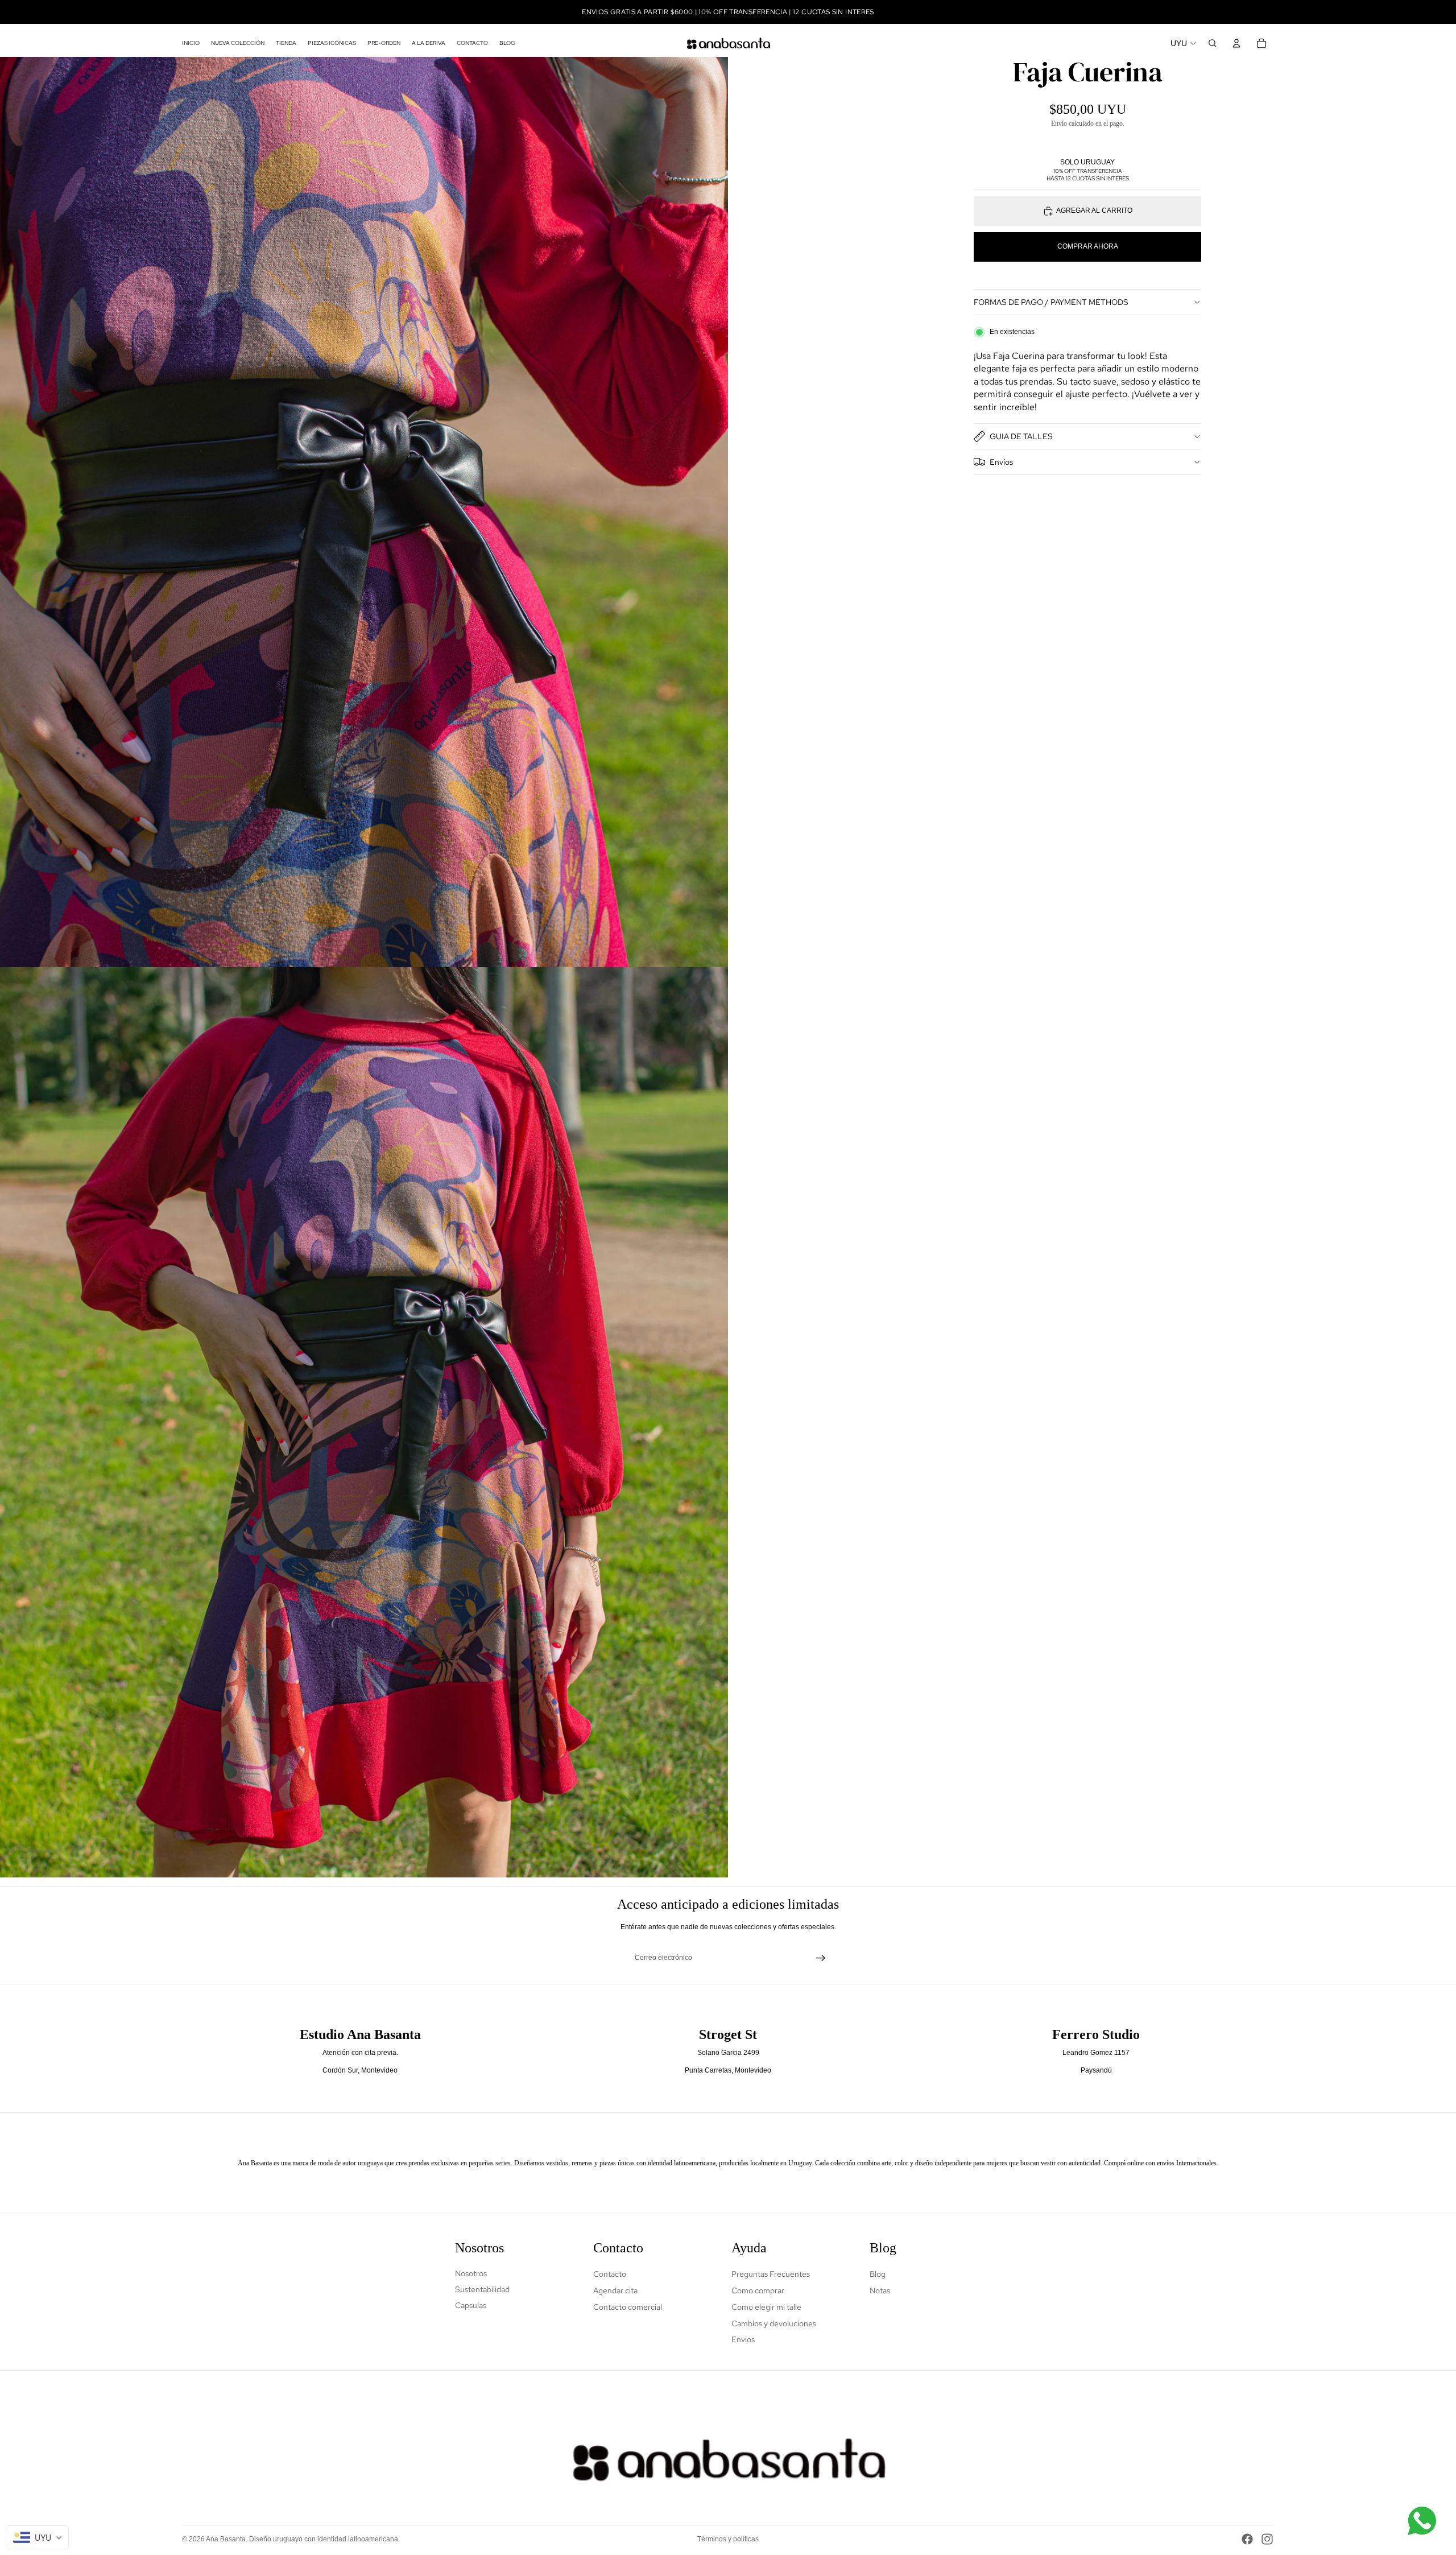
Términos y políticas (728, 2539)
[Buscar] (1213, 43)
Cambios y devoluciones (774, 2323)
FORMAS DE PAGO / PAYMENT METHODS (1051, 302)
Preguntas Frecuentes (771, 2274)
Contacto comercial (628, 2307)
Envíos (1001, 462)
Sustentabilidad (482, 2289)
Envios (743, 2339)
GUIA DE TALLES (1021, 436)
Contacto (610, 2274)
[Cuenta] (1236, 43)
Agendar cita (615, 2290)
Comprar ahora (1088, 246)
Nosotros (471, 2273)
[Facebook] (1247, 2539)
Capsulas (471, 2305)
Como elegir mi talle (766, 2307)
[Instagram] (1267, 2539)
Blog (878, 2274)
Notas (880, 2290)
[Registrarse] (821, 1958)
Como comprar (758, 2290)
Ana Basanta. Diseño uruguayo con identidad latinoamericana (302, 2539)
